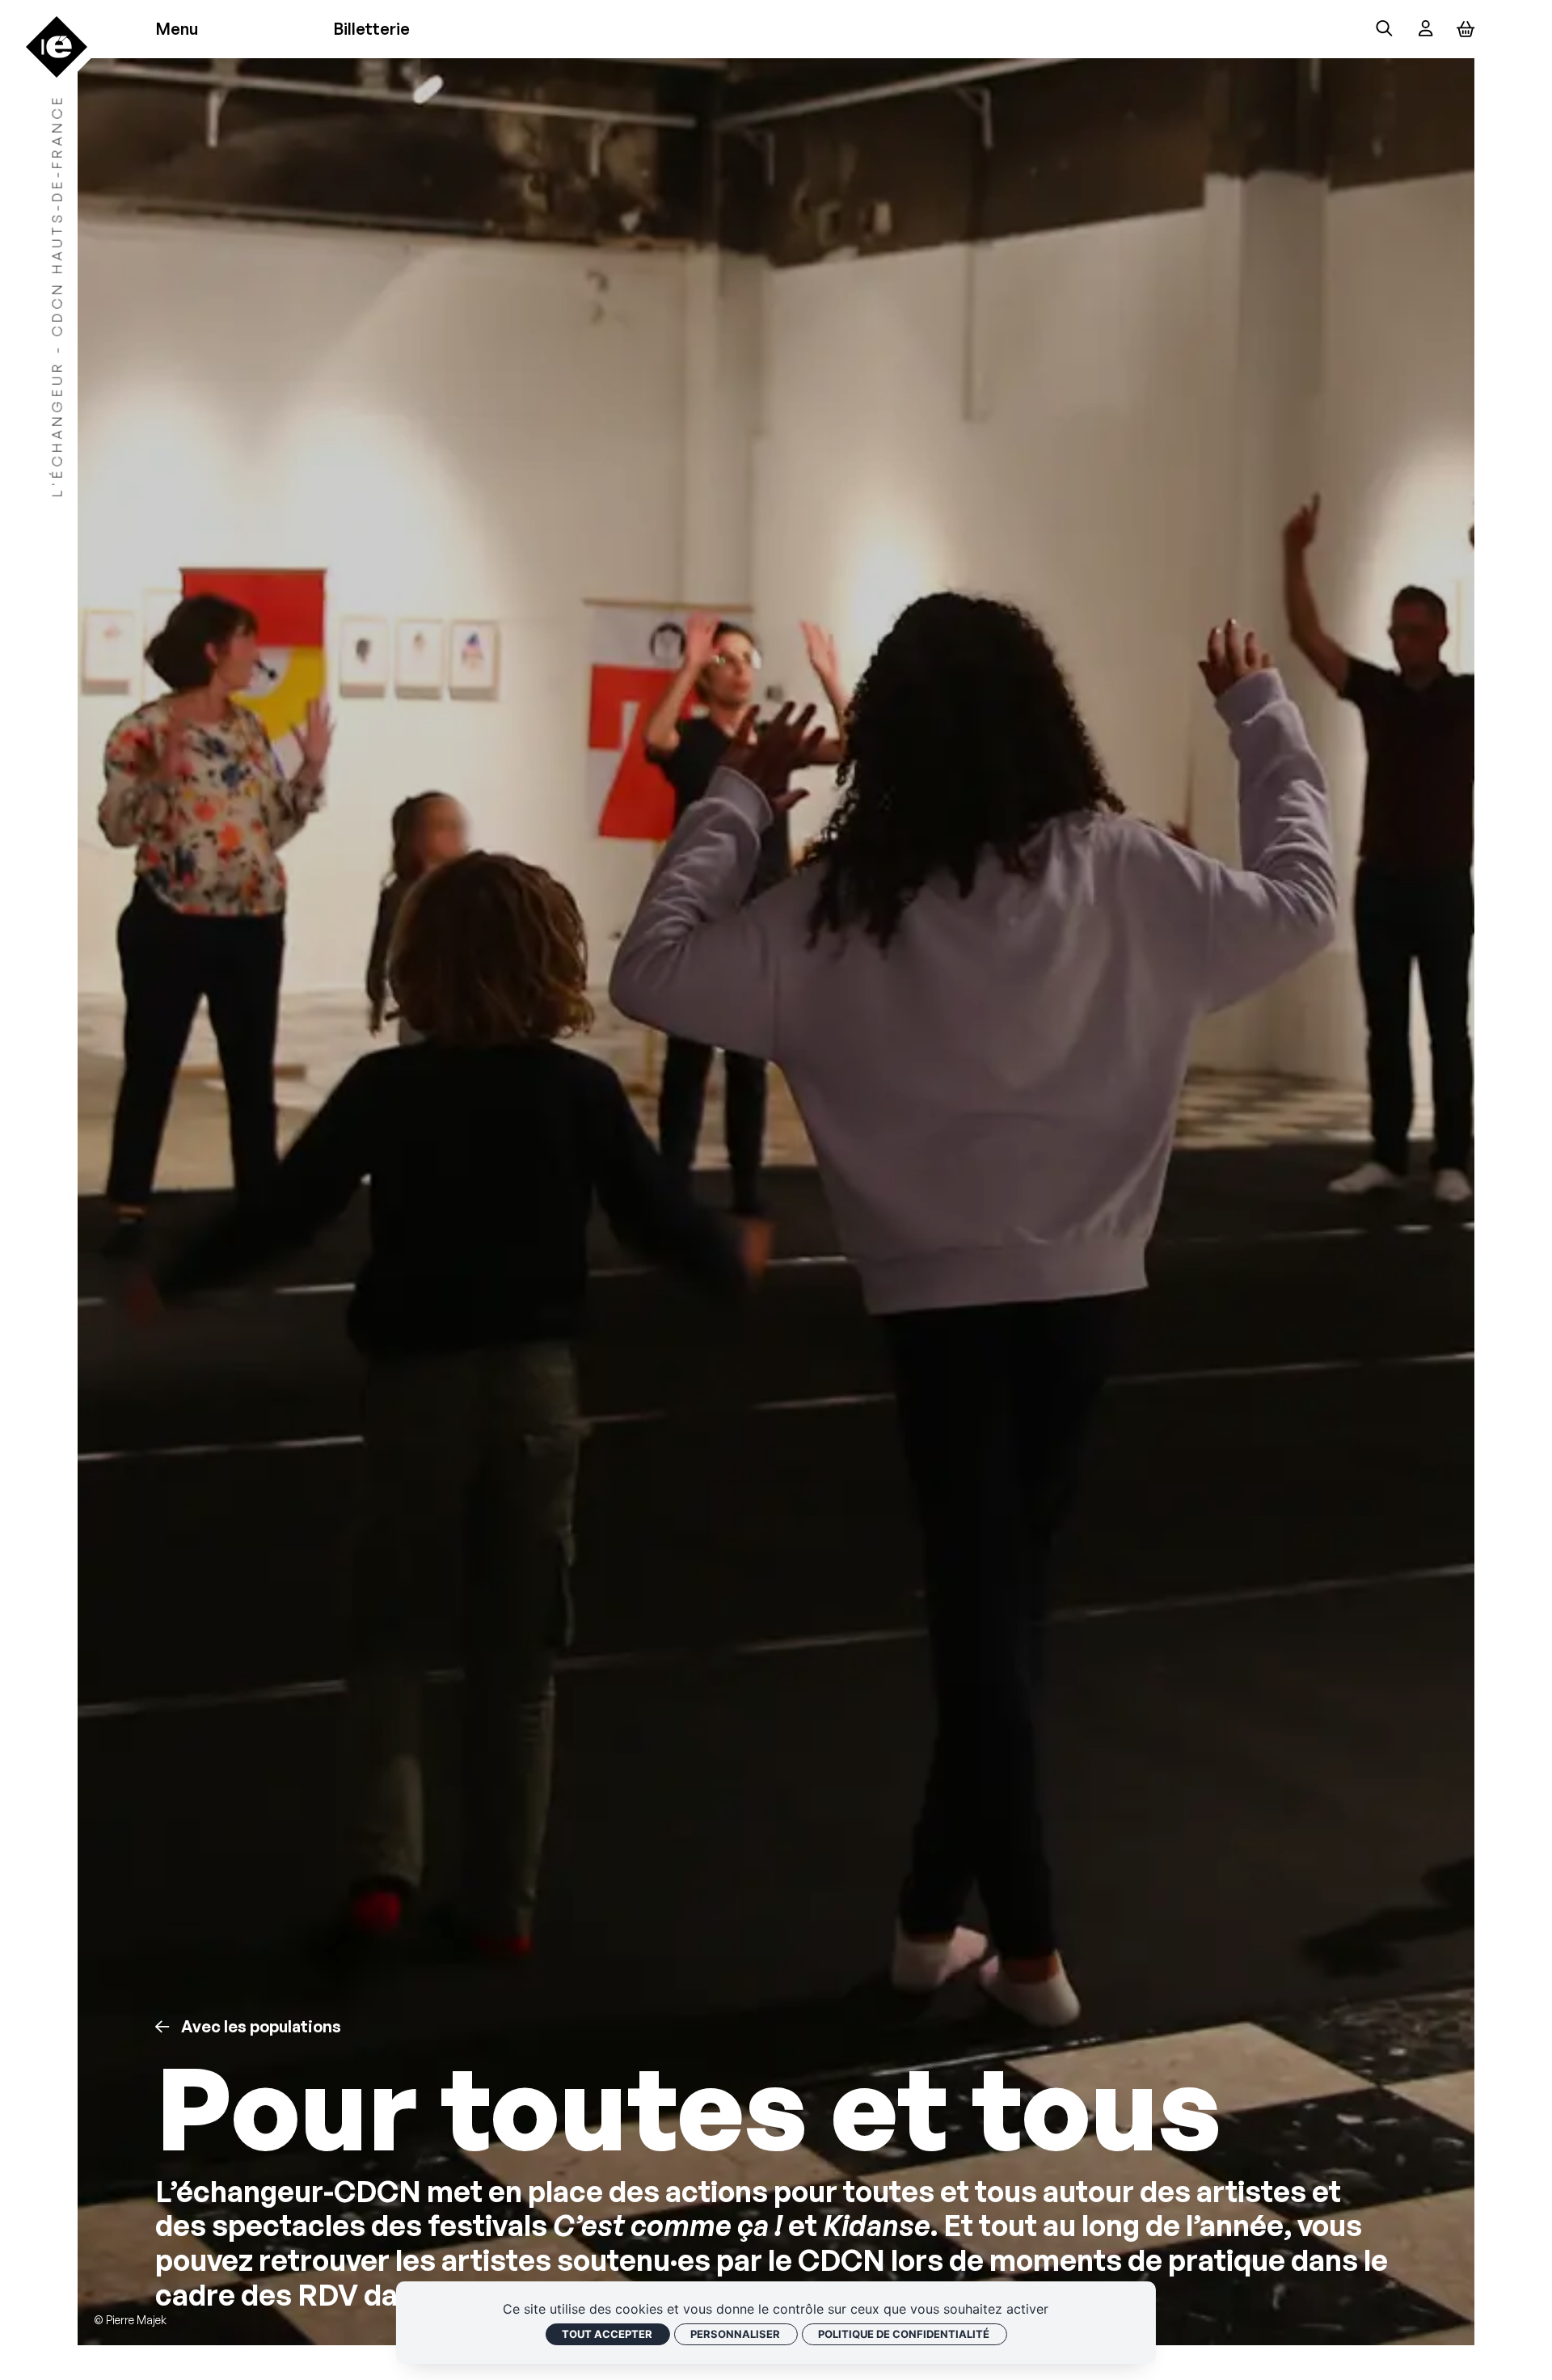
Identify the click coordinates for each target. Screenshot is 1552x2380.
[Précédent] (162, 2027)
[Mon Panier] (1466, 29)
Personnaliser (735, 2334)
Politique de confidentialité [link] (904, 2334)
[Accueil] (56, 46)
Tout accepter (607, 2334)
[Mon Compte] (1425, 30)
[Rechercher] (1384, 30)
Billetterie (371, 30)
